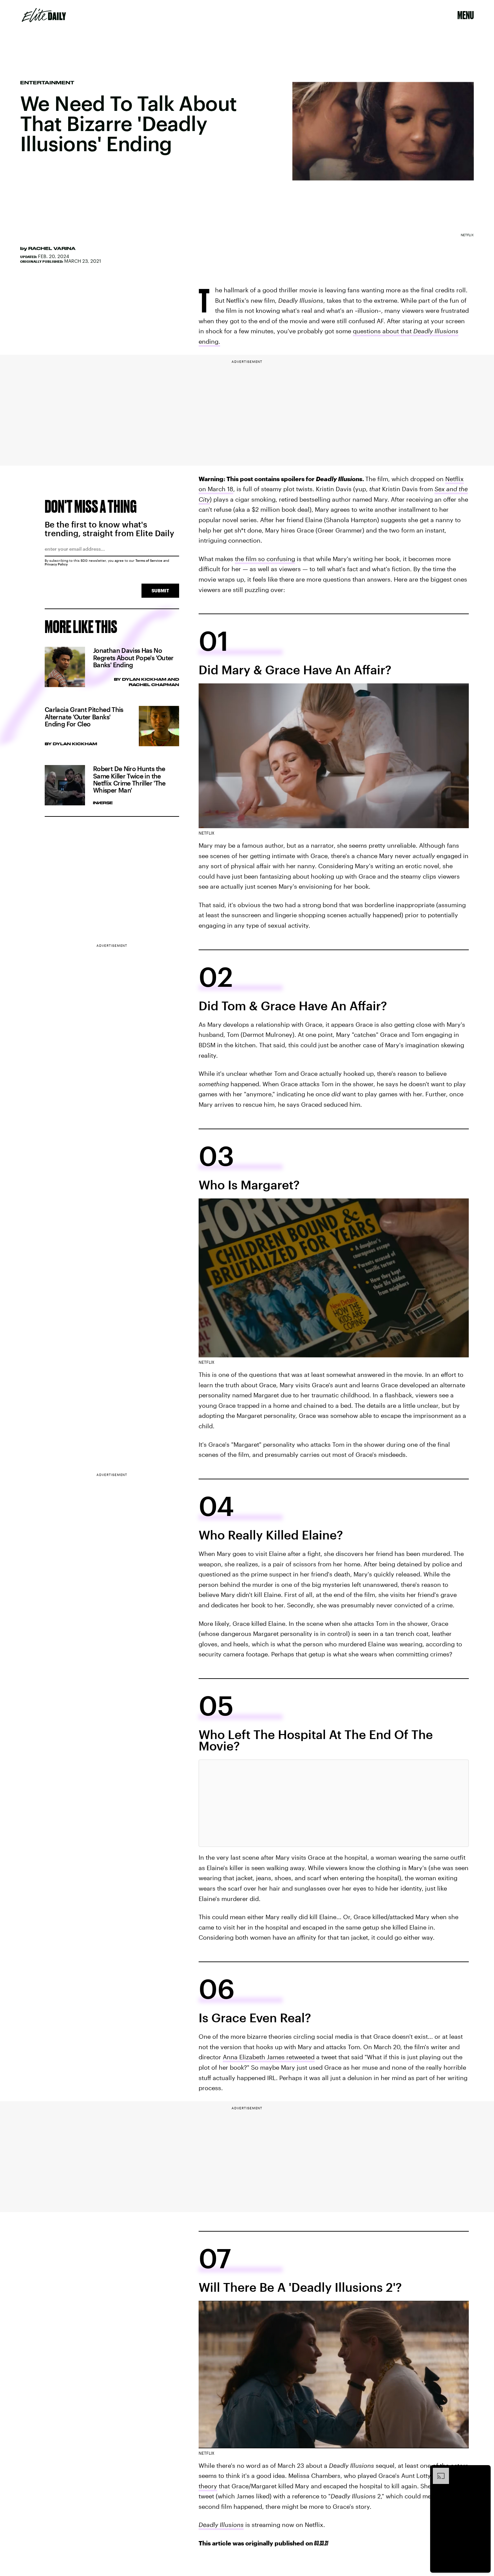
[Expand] (438, 2471)
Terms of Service (149, 560)
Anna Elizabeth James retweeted (269, 2057)
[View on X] (334, 1803)
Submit (160, 590)
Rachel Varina (52, 248)
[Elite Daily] (44, 15)
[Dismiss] (483, 2471)
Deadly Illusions (221, 2525)
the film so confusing (265, 559)
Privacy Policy (56, 564)
